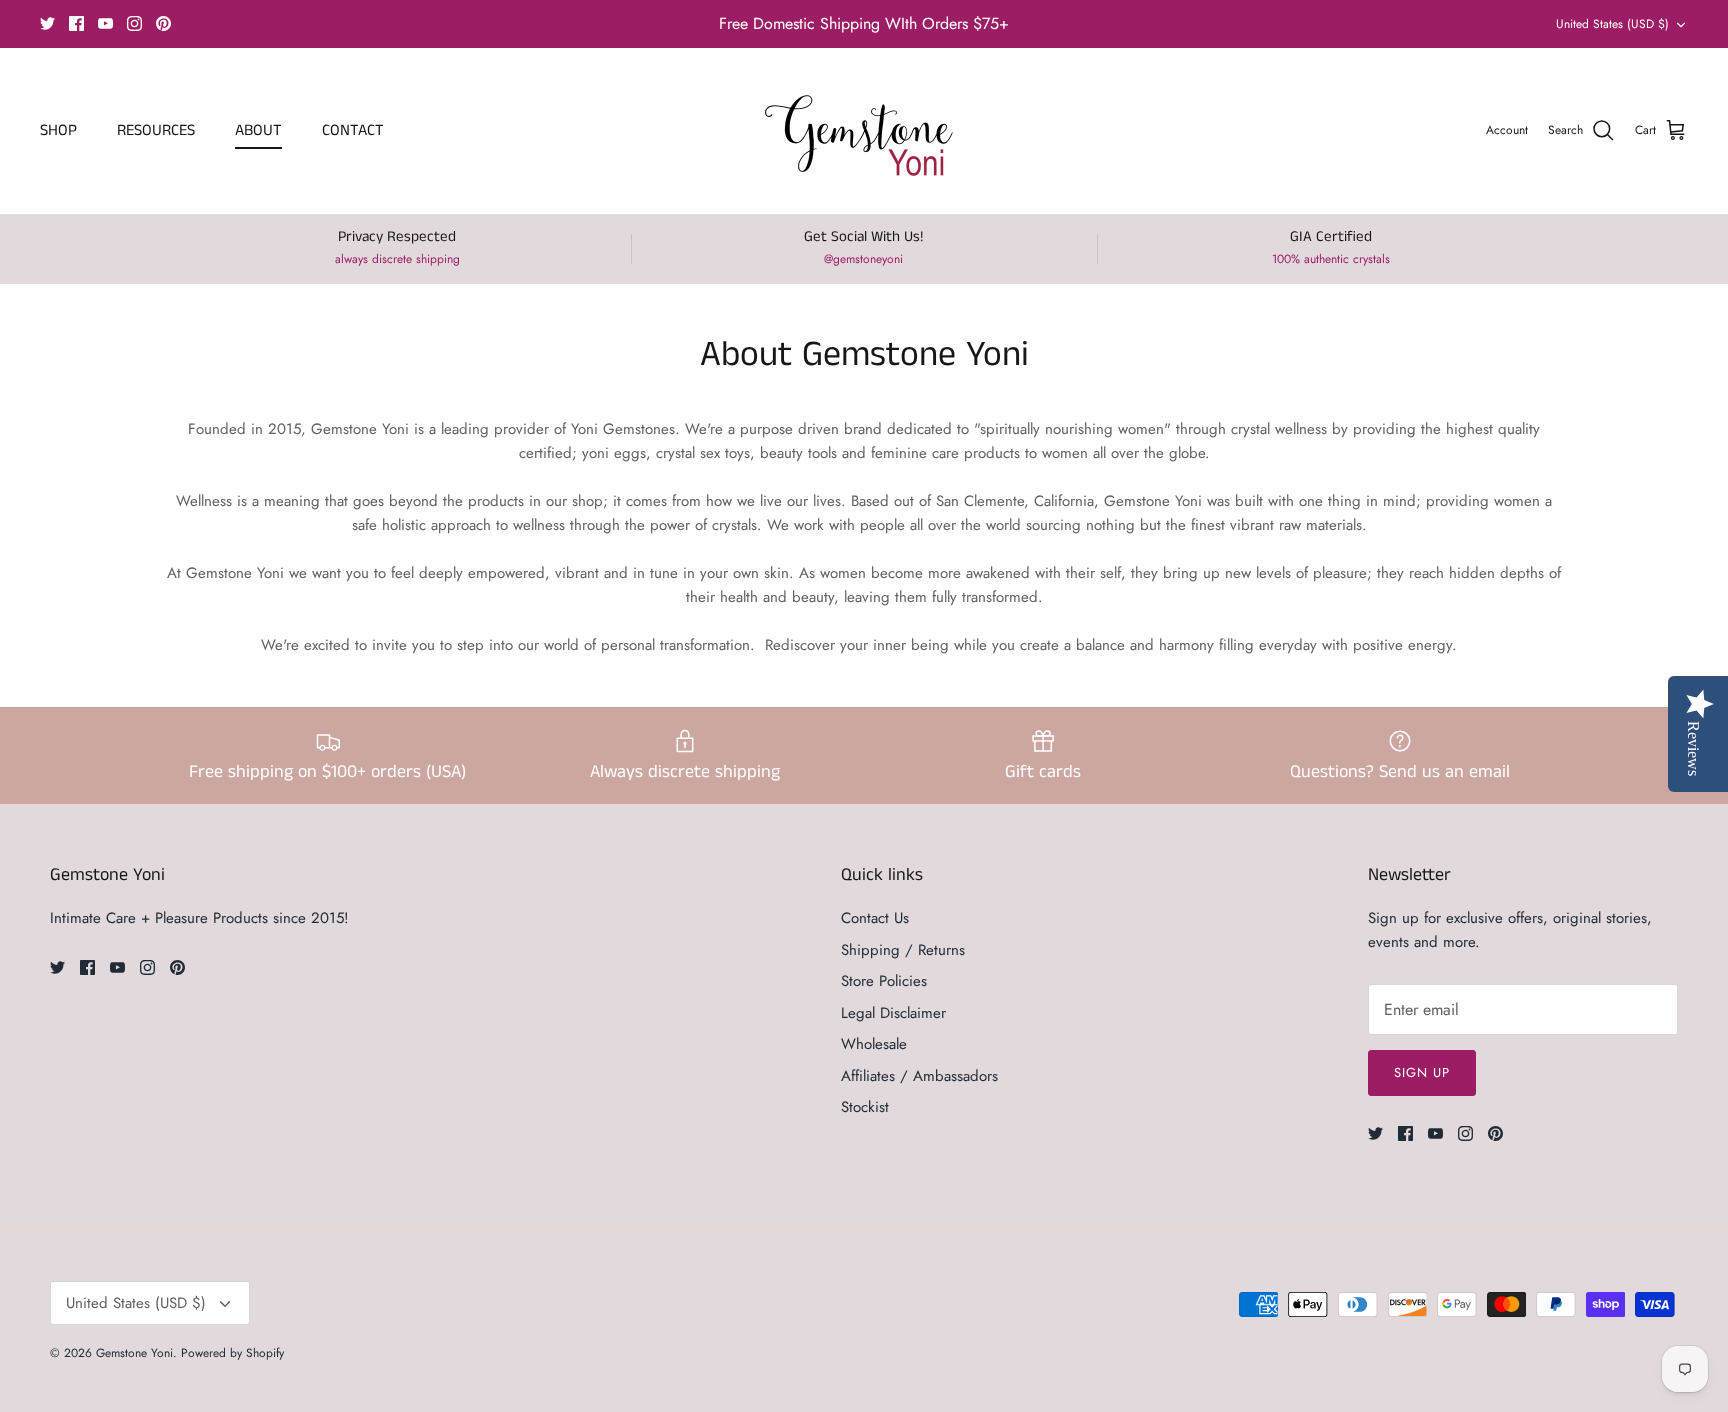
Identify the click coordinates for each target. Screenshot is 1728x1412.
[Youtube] (105, 23)
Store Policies (884, 981)
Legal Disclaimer (893, 1013)
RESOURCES (156, 130)
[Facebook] (76, 23)
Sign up (1422, 1072)
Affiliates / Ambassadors (919, 1076)
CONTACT (353, 130)
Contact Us (875, 918)
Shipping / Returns (903, 950)
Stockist (865, 1107)
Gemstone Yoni (134, 1353)
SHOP (58, 130)
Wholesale (874, 1044)
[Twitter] (47, 23)
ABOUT (258, 130)
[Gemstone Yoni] (864, 131)
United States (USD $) (1612, 24)
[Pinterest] (163, 23)
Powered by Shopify (232, 1353)
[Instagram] (134, 23)
